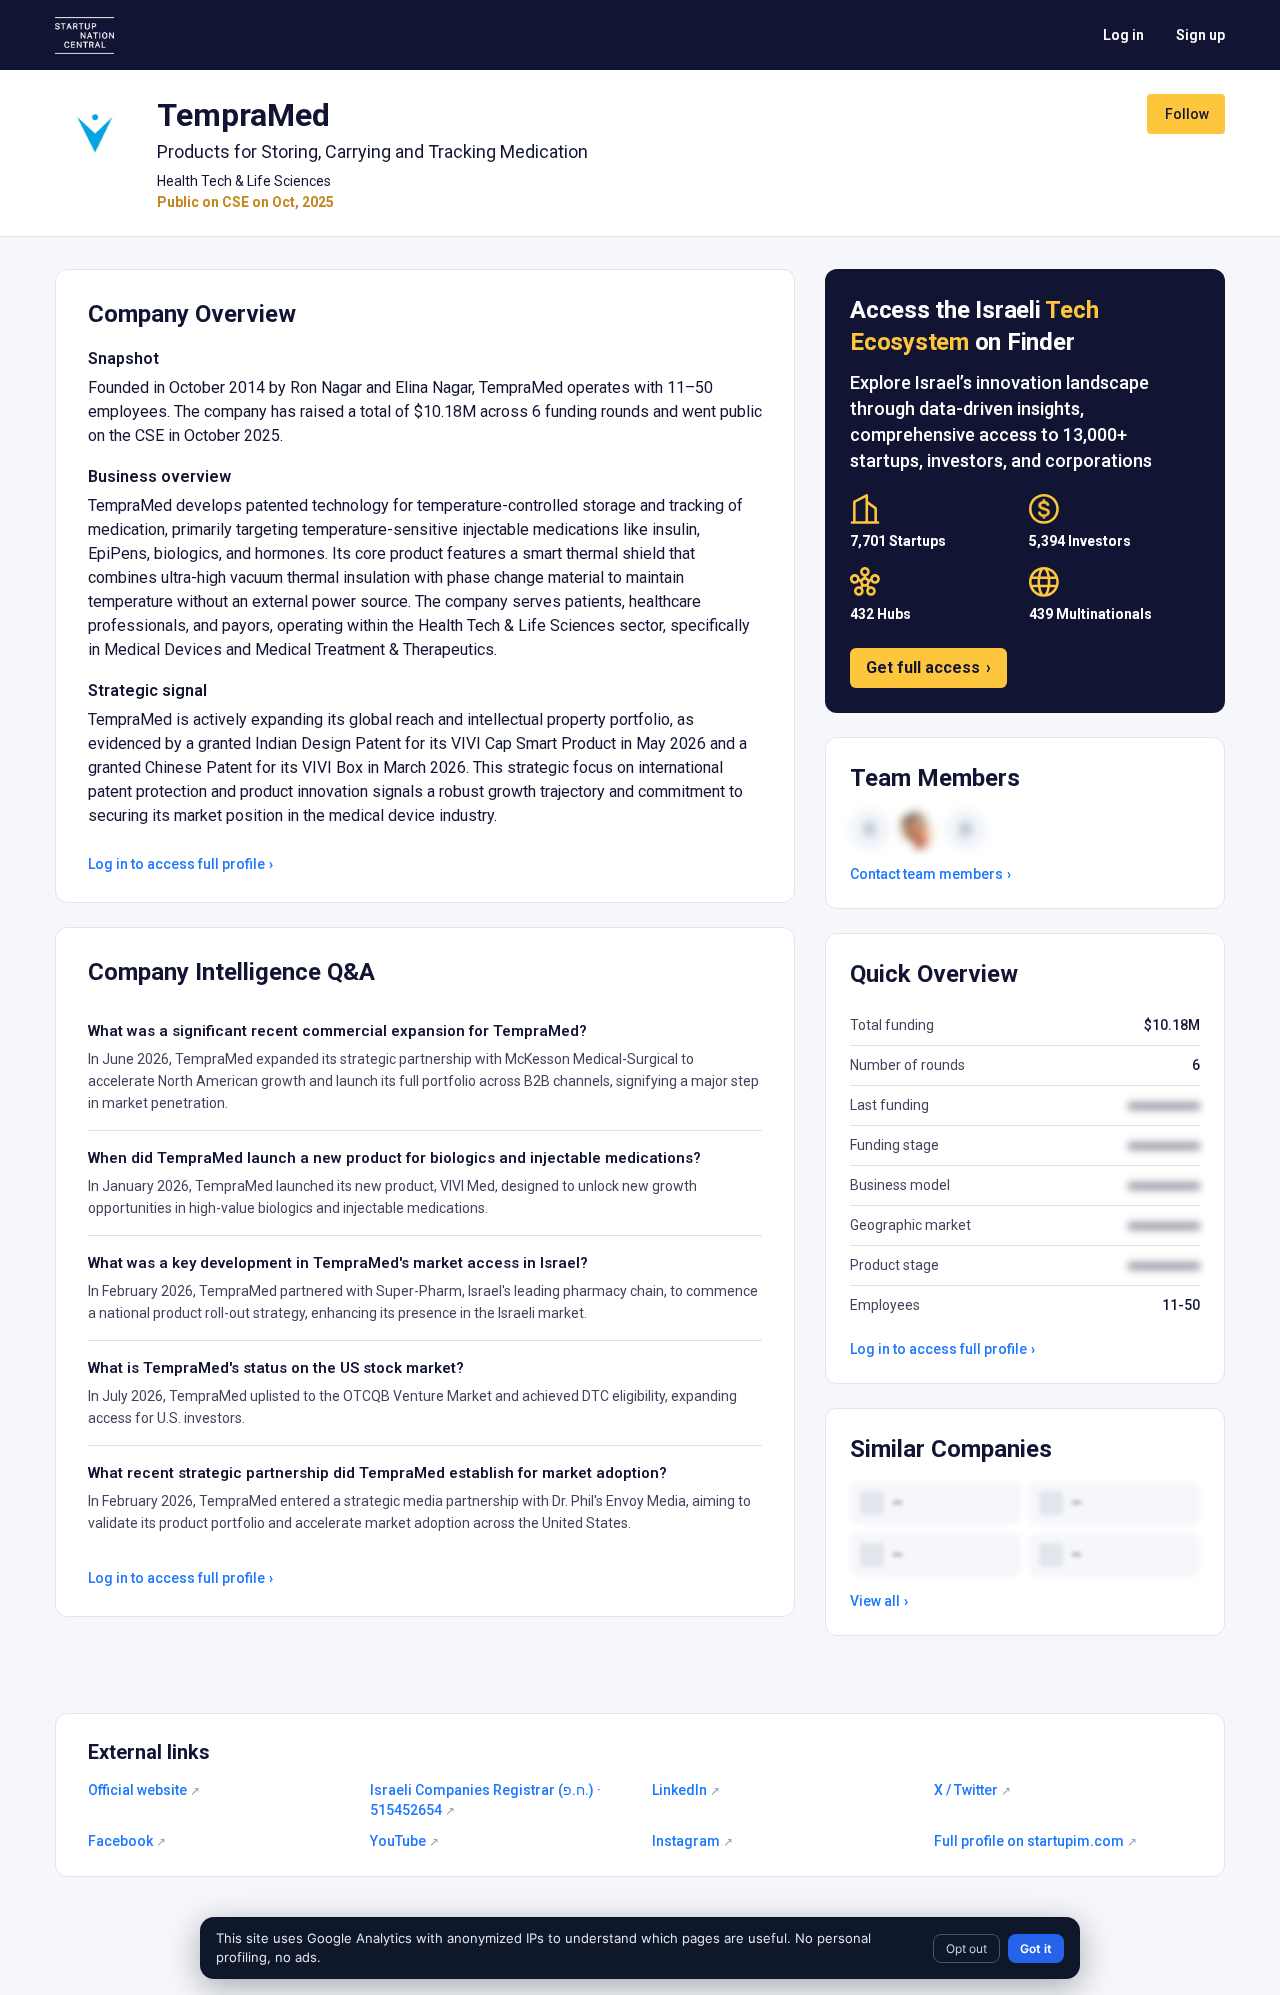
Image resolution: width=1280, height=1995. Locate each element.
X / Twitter (972, 1790)
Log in (1123, 35)
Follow (1187, 114)
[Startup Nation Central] (84, 35)
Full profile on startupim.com (1035, 1841)
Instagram (692, 1841)
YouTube (404, 1841)
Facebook (127, 1841)
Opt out (966, 1948)
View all (879, 1601)
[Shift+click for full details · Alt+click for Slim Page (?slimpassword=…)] (94, 134)
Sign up (1200, 35)
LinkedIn (686, 1790)
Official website (144, 1790)
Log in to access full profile (180, 864)
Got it (1036, 1948)
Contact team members (930, 874)
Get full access (928, 667)
